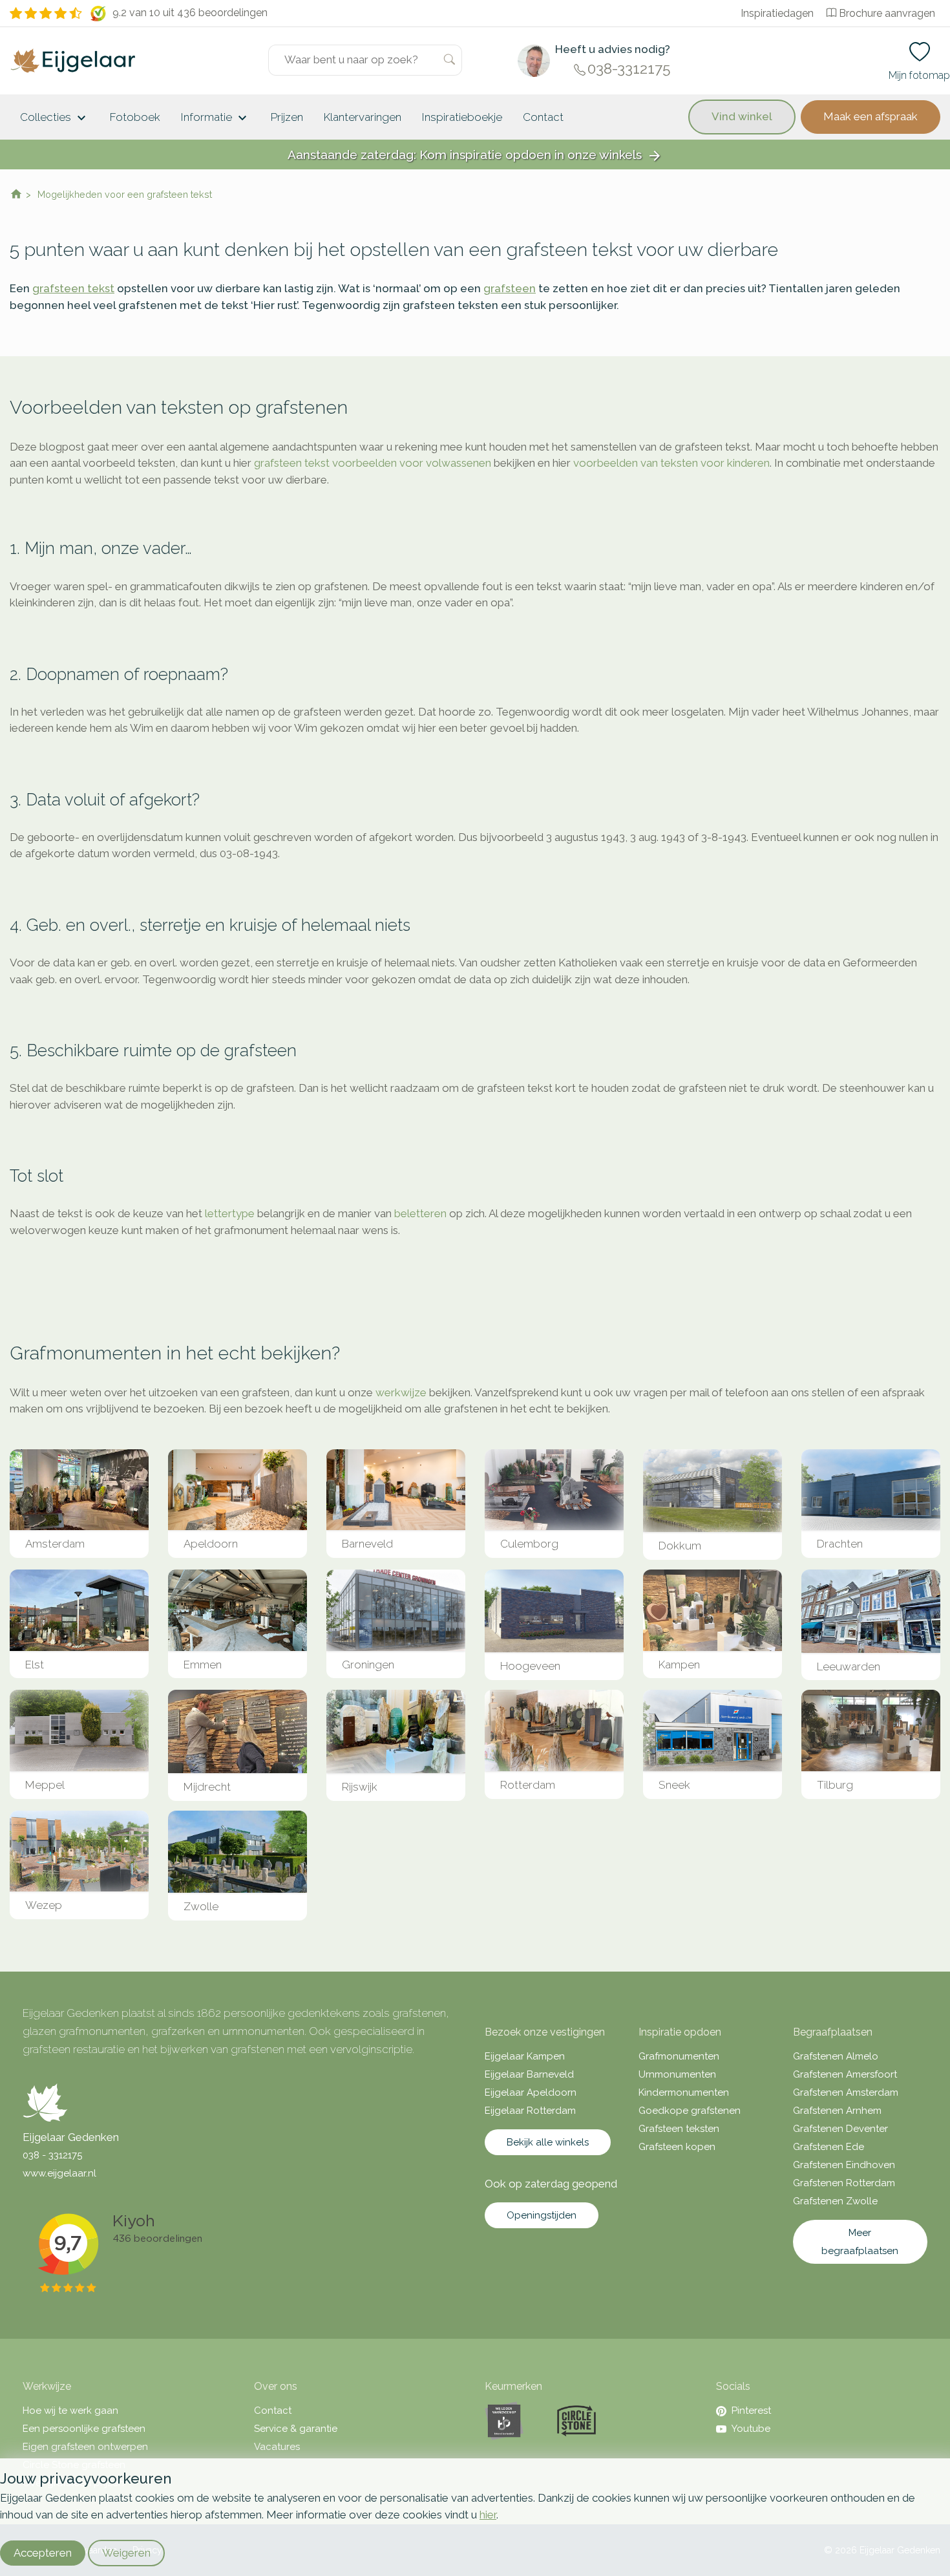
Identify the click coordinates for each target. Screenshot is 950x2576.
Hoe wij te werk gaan (70, 2411)
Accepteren (43, 2553)
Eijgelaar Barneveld (529, 2074)
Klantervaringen (363, 117)
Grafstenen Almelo (836, 2056)
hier (488, 2515)
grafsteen (510, 288)
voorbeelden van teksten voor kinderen (671, 463)
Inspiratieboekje (462, 117)
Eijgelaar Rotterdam (530, 2111)
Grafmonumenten (679, 2056)
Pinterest (751, 2411)
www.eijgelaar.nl (59, 2173)
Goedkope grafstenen (690, 2111)
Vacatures (277, 2447)
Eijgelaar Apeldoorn (531, 2092)
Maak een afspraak (871, 116)
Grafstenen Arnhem (837, 2111)
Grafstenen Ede (829, 2147)
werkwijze (401, 1392)
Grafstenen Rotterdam (844, 2183)
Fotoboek (135, 117)
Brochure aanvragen (887, 13)
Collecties (55, 118)
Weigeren (126, 2553)
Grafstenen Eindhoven (844, 2165)
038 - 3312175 (52, 2155)
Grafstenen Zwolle (835, 2201)
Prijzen (287, 117)
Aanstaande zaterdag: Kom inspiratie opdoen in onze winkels (475, 155)
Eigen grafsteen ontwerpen (85, 2447)
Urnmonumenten (677, 2074)
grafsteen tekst (73, 288)
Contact (543, 117)
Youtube (751, 2429)
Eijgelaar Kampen (525, 2056)
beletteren (420, 1213)
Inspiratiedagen (777, 13)
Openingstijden (542, 2215)
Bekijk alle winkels (548, 2142)
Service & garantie (296, 2429)
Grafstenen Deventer (840, 2129)
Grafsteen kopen (677, 2147)
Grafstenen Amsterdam (846, 2092)
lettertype (230, 1213)
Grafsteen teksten (679, 2129)
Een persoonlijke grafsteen (84, 2429)
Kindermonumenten (684, 2092)
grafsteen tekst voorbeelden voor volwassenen (373, 463)
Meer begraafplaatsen (860, 2242)
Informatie (216, 118)
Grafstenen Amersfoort (845, 2074)
